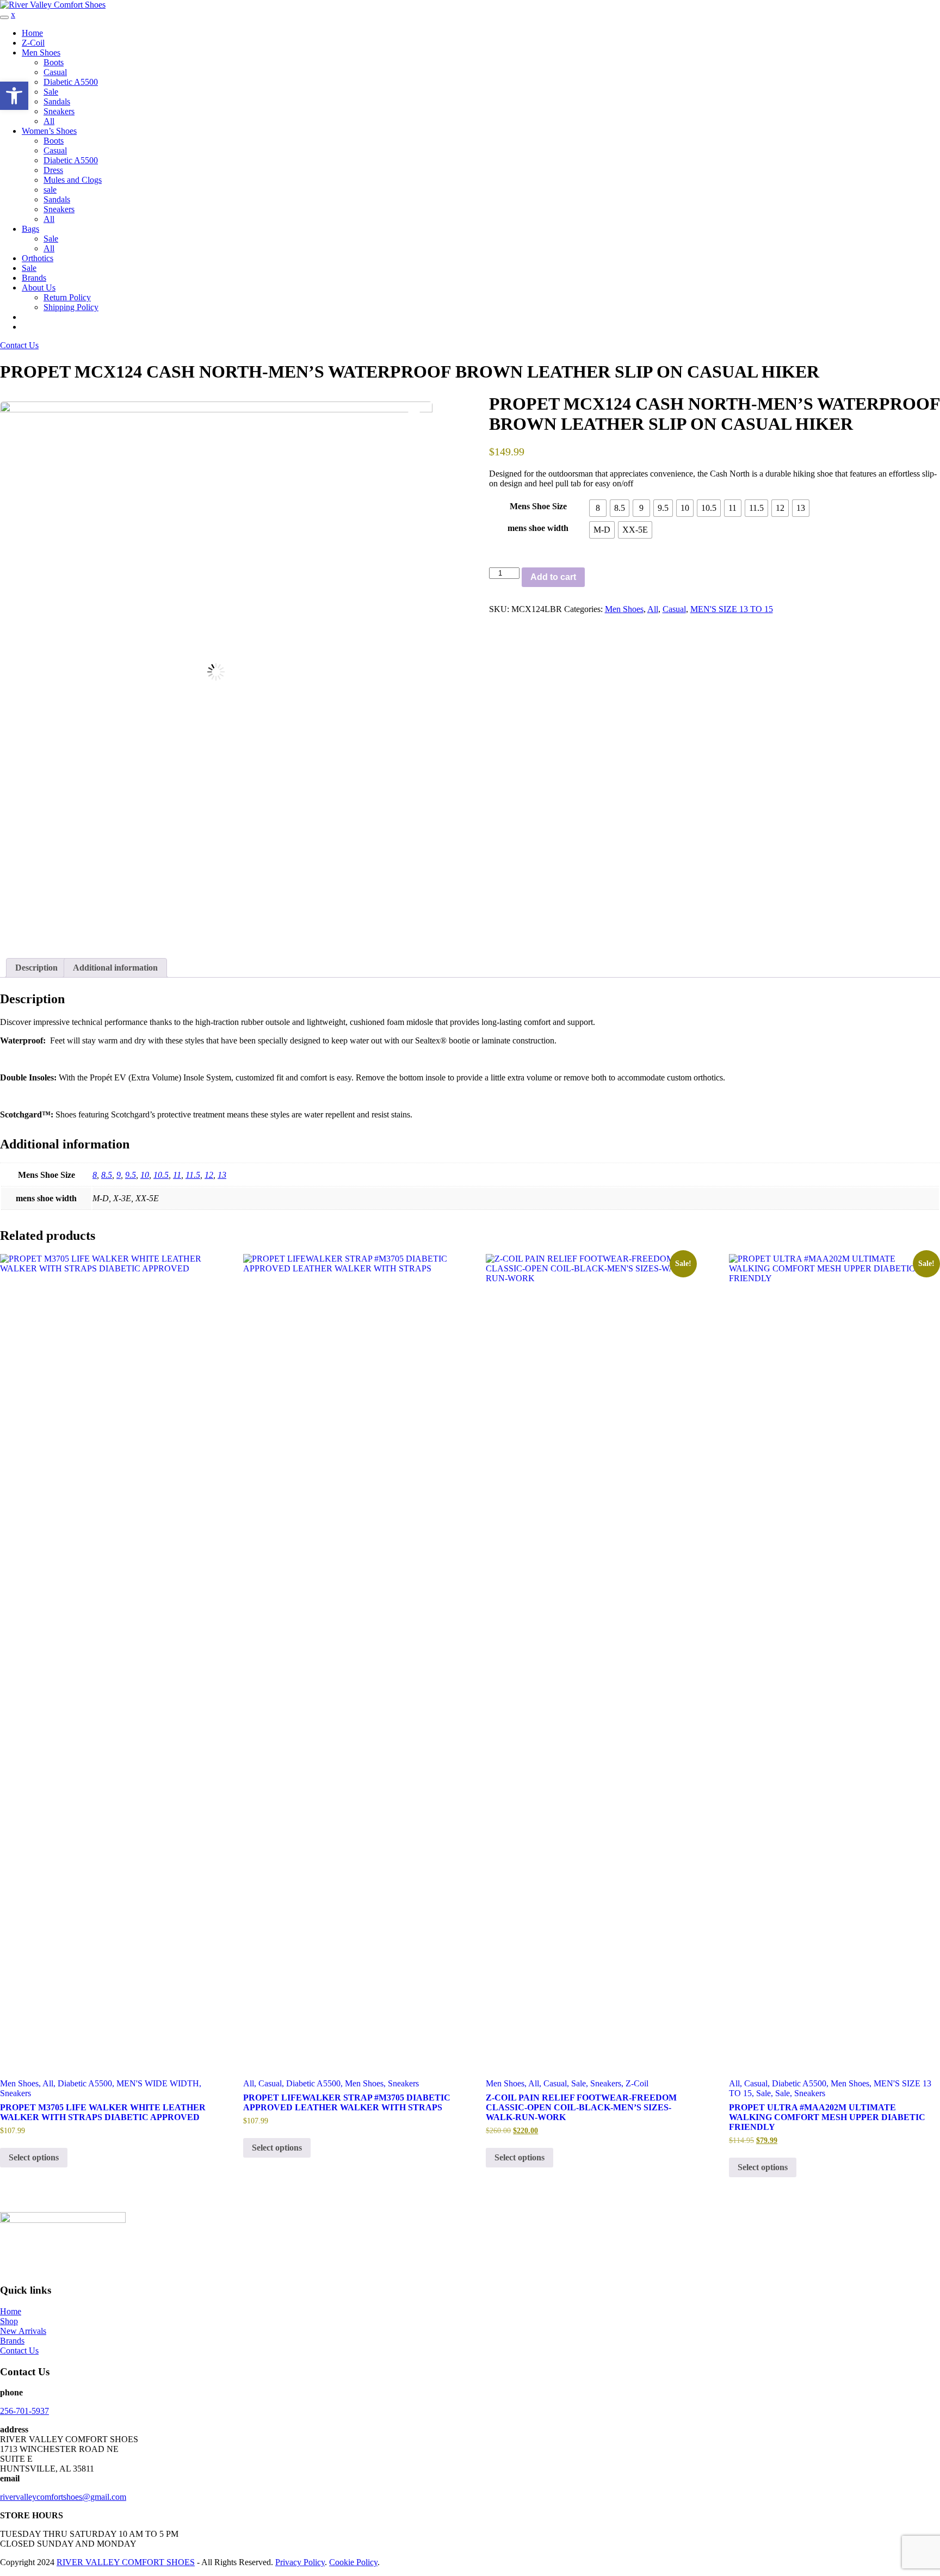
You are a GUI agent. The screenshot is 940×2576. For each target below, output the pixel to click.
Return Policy (67, 297)
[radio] (598, 508)
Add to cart (553, 577)
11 (177, 1175)
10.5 (161, 1175)
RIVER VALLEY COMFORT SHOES (126, 2562)
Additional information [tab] (115, 968)
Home (32, 33)
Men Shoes (41, 52)
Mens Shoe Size (538, 506)
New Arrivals (23, 2331)
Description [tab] (36, 968)
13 (222, 1175)
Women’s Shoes (49, 131)
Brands (34, 278)
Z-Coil (33, 43)
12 (209, 1175)
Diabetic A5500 (71, 82)
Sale (51, 92)
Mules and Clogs (73, 180)
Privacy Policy (300, 2562)
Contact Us (19, 345)
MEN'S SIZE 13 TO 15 (732, 609)
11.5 (193, 1175)
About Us (39, 288)
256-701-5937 (24, 2411)
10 (145, 1175)
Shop (9, 2321)
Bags (30, 229)
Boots (54, 62)
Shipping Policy (71, 307)
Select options (34, 2157)
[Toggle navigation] (4, 17)
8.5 (107, 1175)
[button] (14, 96)
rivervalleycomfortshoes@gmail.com (63, 2497)
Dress (53, 170)
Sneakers (59, 111)
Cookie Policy (353, 2562)
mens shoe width (538, 528)
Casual (55, 72)
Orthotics (38, 258)
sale (50, 190)
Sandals (57, 101)
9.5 (131, 1175)
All (49, 121)
